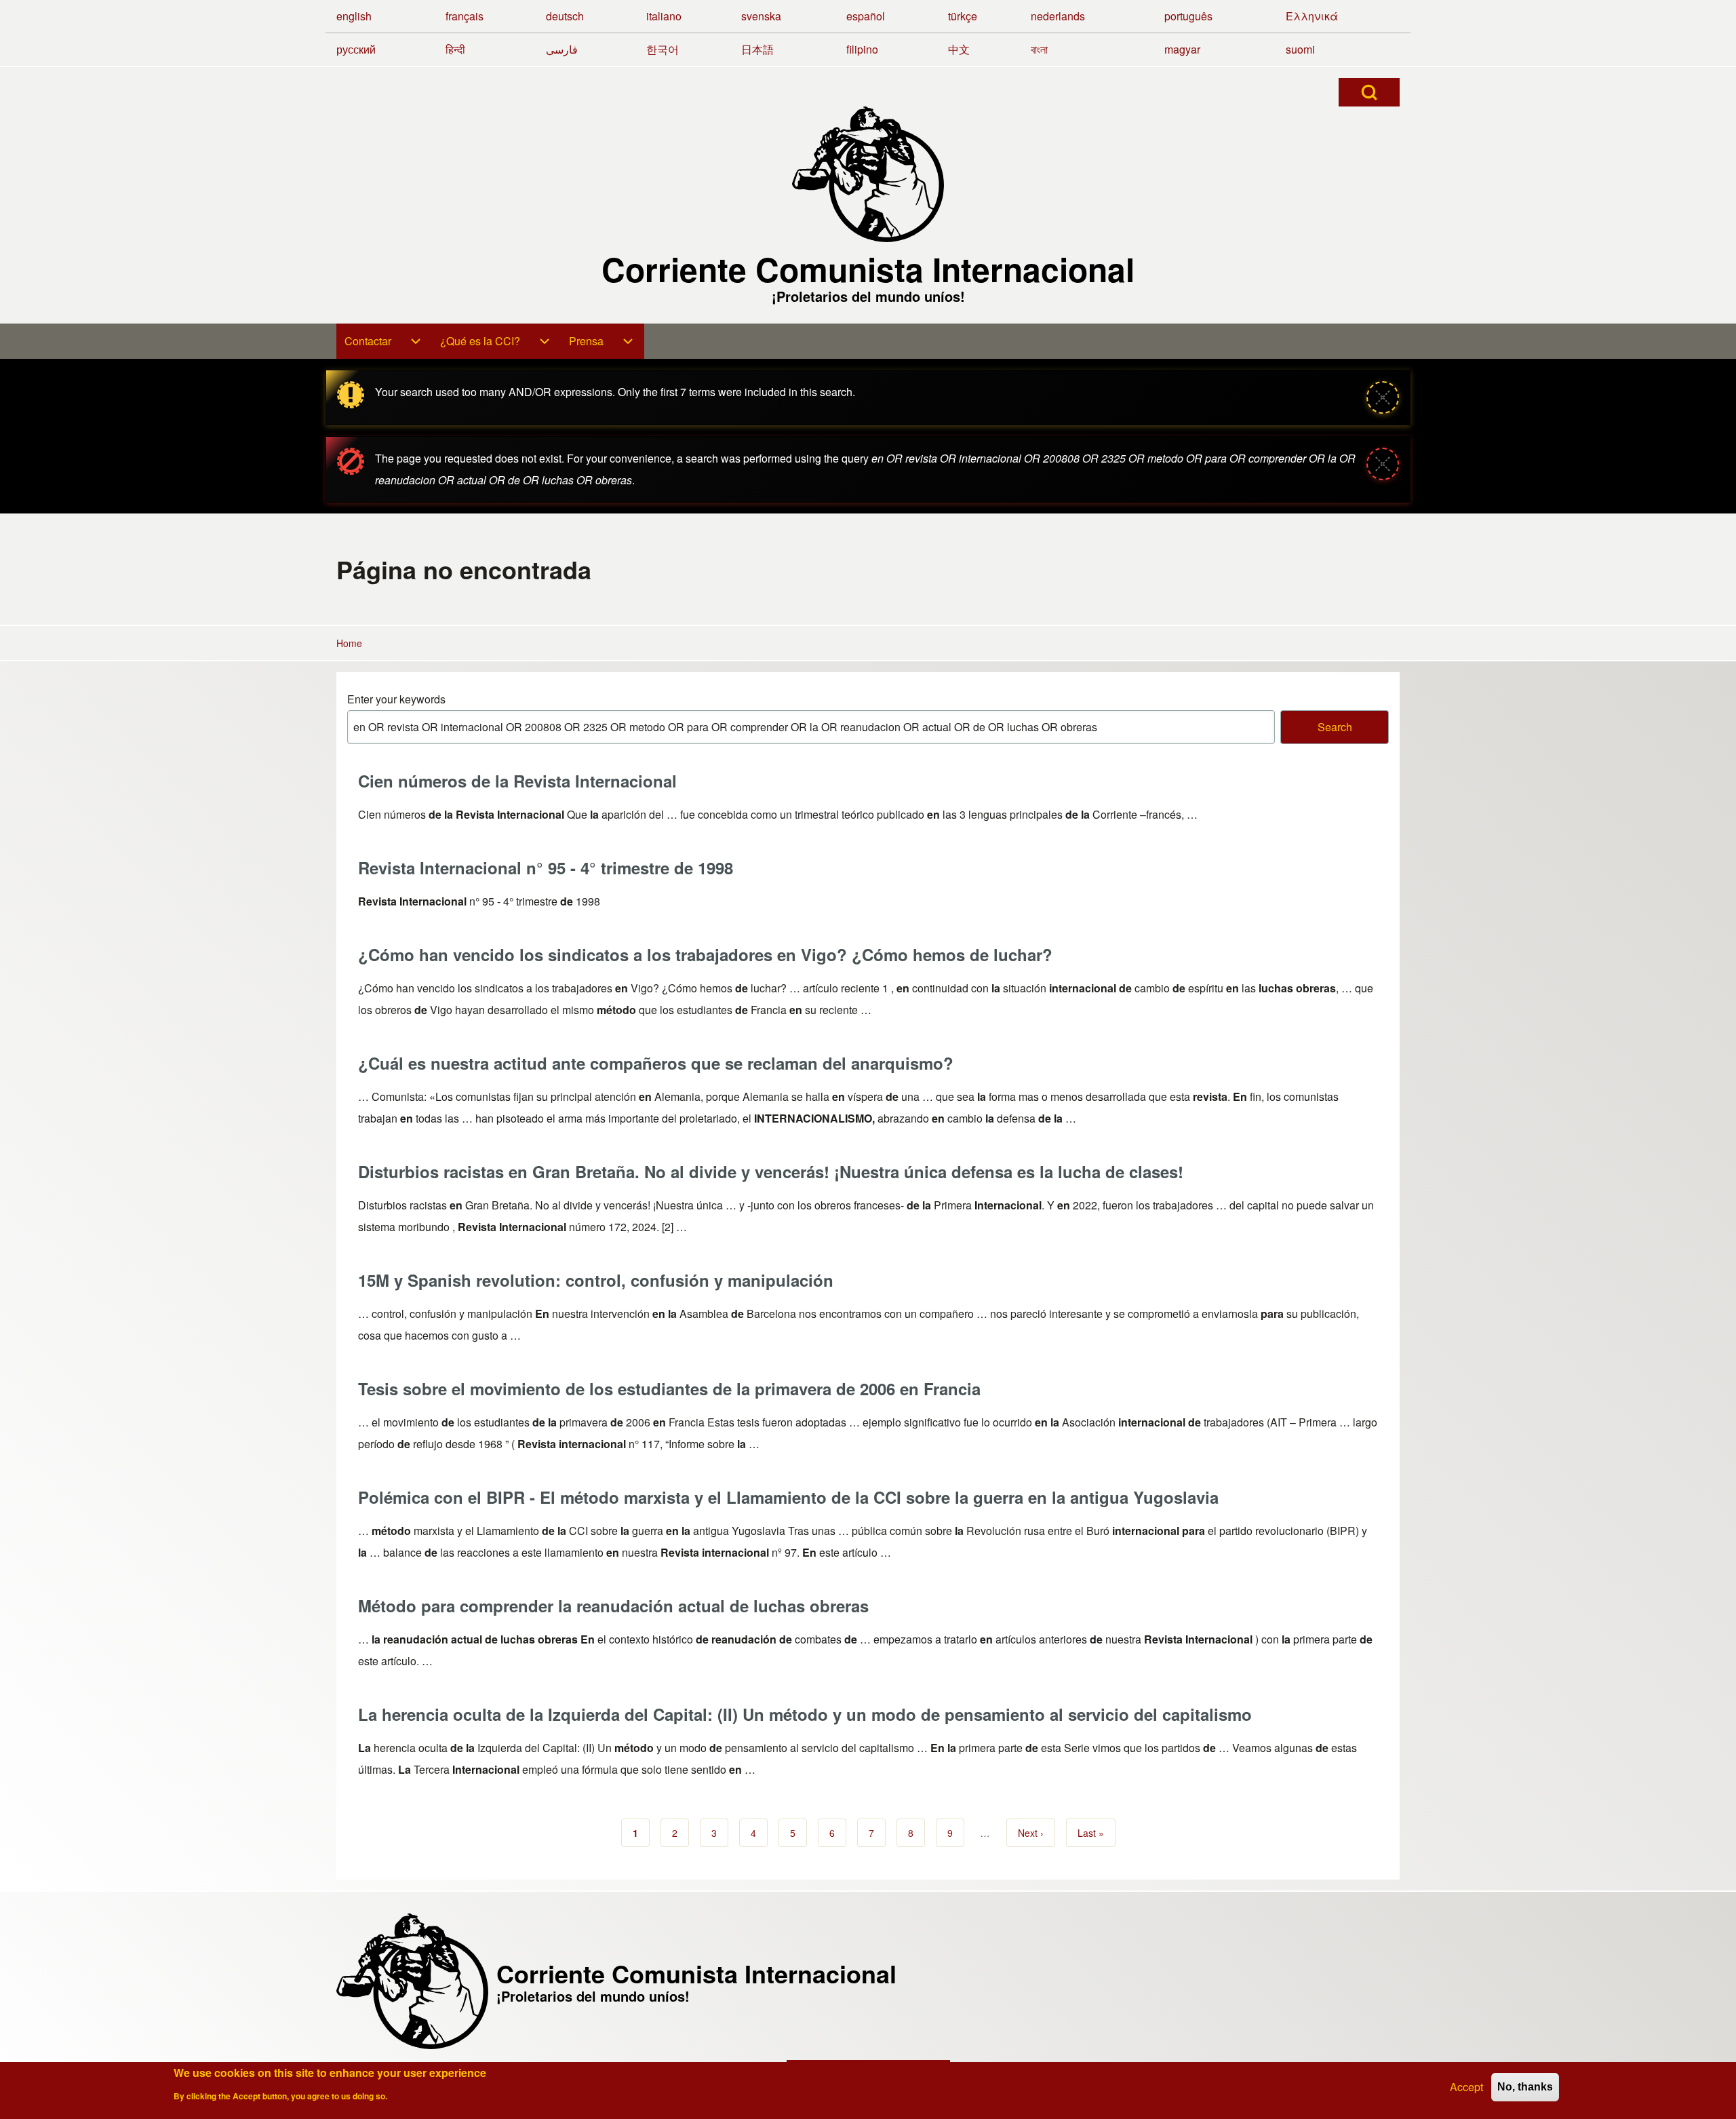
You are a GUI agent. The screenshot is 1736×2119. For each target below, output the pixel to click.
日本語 (757, 49)
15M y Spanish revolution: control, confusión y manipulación (596, 1280)
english (354, 16)
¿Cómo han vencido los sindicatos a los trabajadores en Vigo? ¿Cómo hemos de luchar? (705, 954)
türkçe (963, 16)
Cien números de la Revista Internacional (517, 781)
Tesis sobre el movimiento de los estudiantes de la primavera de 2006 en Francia (669, 1388)
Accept (1466, 2087)
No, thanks (1525, 2087)
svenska (761, 16)
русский (356, 49)
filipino (862, 49)
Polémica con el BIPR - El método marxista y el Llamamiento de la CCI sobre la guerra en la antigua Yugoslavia (788, 1497)
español (866, 16)
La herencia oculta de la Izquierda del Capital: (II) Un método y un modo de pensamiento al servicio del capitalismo (805, 1714)
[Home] (868, 174)
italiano (664, 16)
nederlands (1058, 16)
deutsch (565, 16)
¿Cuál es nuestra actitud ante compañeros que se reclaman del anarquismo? (656, 1063)
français (465, 16)
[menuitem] (384, 341)
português (1188, 16)
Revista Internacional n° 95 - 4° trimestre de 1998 (546, 868)
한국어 (663, 49)
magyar (1182, 49)
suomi (1300, 49)
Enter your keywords (396, 699)
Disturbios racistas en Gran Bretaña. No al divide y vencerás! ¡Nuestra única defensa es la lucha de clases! (771, 1171)
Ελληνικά (1312, 16)
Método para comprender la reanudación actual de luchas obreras (613, 1606)
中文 (959, 49)
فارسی (562, 49)
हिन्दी (455, 49)
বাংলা (1039, 49)
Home (349, 643)
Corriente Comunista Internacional (868, 269)
